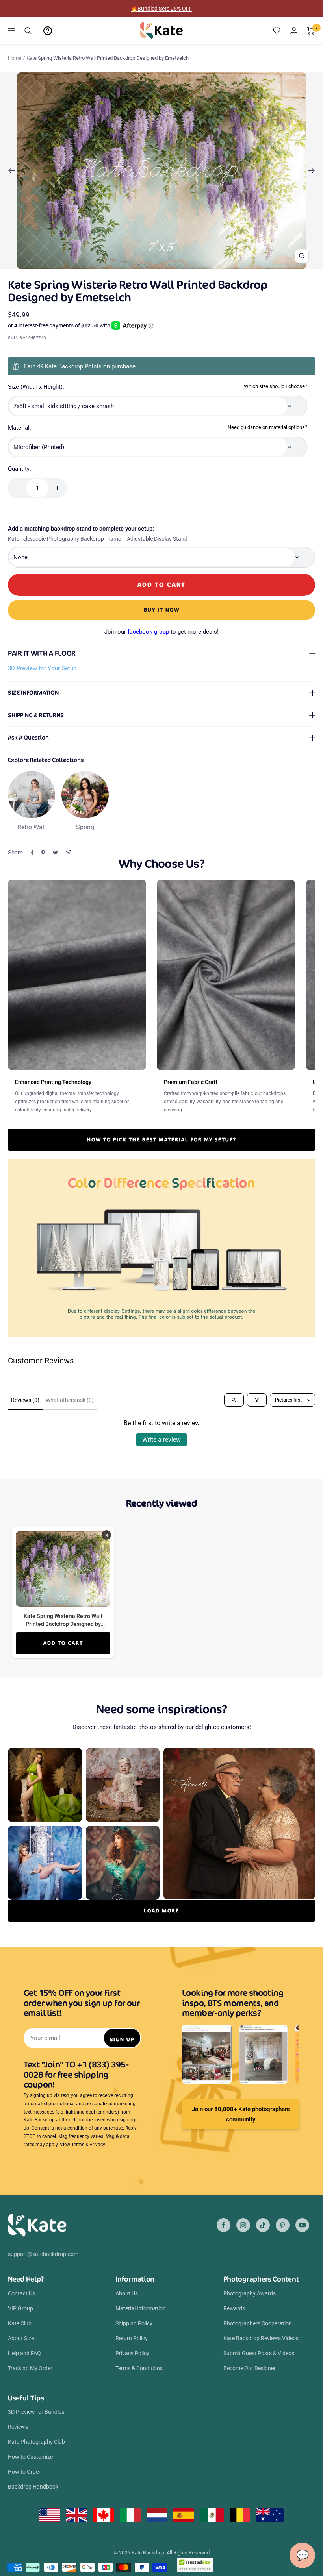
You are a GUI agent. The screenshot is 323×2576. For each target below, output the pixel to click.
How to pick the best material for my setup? (162, 1140)
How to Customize (30, 2457)
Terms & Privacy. (89, 2145)
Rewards (234, 2308)
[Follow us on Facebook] (224, 2225)
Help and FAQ (24, 2353)
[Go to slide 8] (180, 264)
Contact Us (21, 2293)
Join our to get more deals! (161, 632)
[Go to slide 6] (168, 264)
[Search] (28, 31)
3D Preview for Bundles (36, 2412)
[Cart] (311, 31)
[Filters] (257, 1400)
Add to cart (63, 1643)
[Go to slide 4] (157, 264)
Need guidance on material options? (267, 427)
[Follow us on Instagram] (243, 2225)
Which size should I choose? (276, 386)
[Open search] (234, 1400)
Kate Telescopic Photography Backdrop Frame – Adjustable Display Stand (98, 539)
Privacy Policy (132, 2353)
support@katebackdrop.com (43, 2254)
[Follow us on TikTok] (263, 2225)
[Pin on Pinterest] (43, 853)
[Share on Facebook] (32, 853)
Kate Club (20, 2323)
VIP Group (20, 2308)
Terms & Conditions (139, 2368)
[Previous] (11, 171)
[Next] (312, 171)
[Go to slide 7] (174, 264)
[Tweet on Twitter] (55, 853)
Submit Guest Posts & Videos (259, 2353)
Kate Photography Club (36, 2442)
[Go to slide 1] (139, 264)
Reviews (18, 2427)
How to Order (24, 2472)
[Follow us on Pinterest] (283, 2225)
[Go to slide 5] (162, 264)
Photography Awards (250, 2293)
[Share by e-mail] (68, 852)
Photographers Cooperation (258, 2323)
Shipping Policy (134, 2323)
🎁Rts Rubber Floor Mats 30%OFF (162, 9)
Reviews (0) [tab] (25, 1400)
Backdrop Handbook (33, 2487)
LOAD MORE (161, 1911)
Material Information (141, 2308)
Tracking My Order (30, 2368)
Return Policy (132, 2338)
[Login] (294, 31)
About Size (21, 2338)
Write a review (161, 1440)
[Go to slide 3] (151, 264)
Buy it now (162, 610)
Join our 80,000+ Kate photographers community (241, 2114)
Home (15, 58)
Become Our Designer (250, 2368)
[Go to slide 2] (145, 264)
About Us (127, 2293)
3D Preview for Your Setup (42, 668)
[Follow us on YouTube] (302, 2225)
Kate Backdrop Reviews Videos (261, 2338)
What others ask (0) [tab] (70, 1400)
